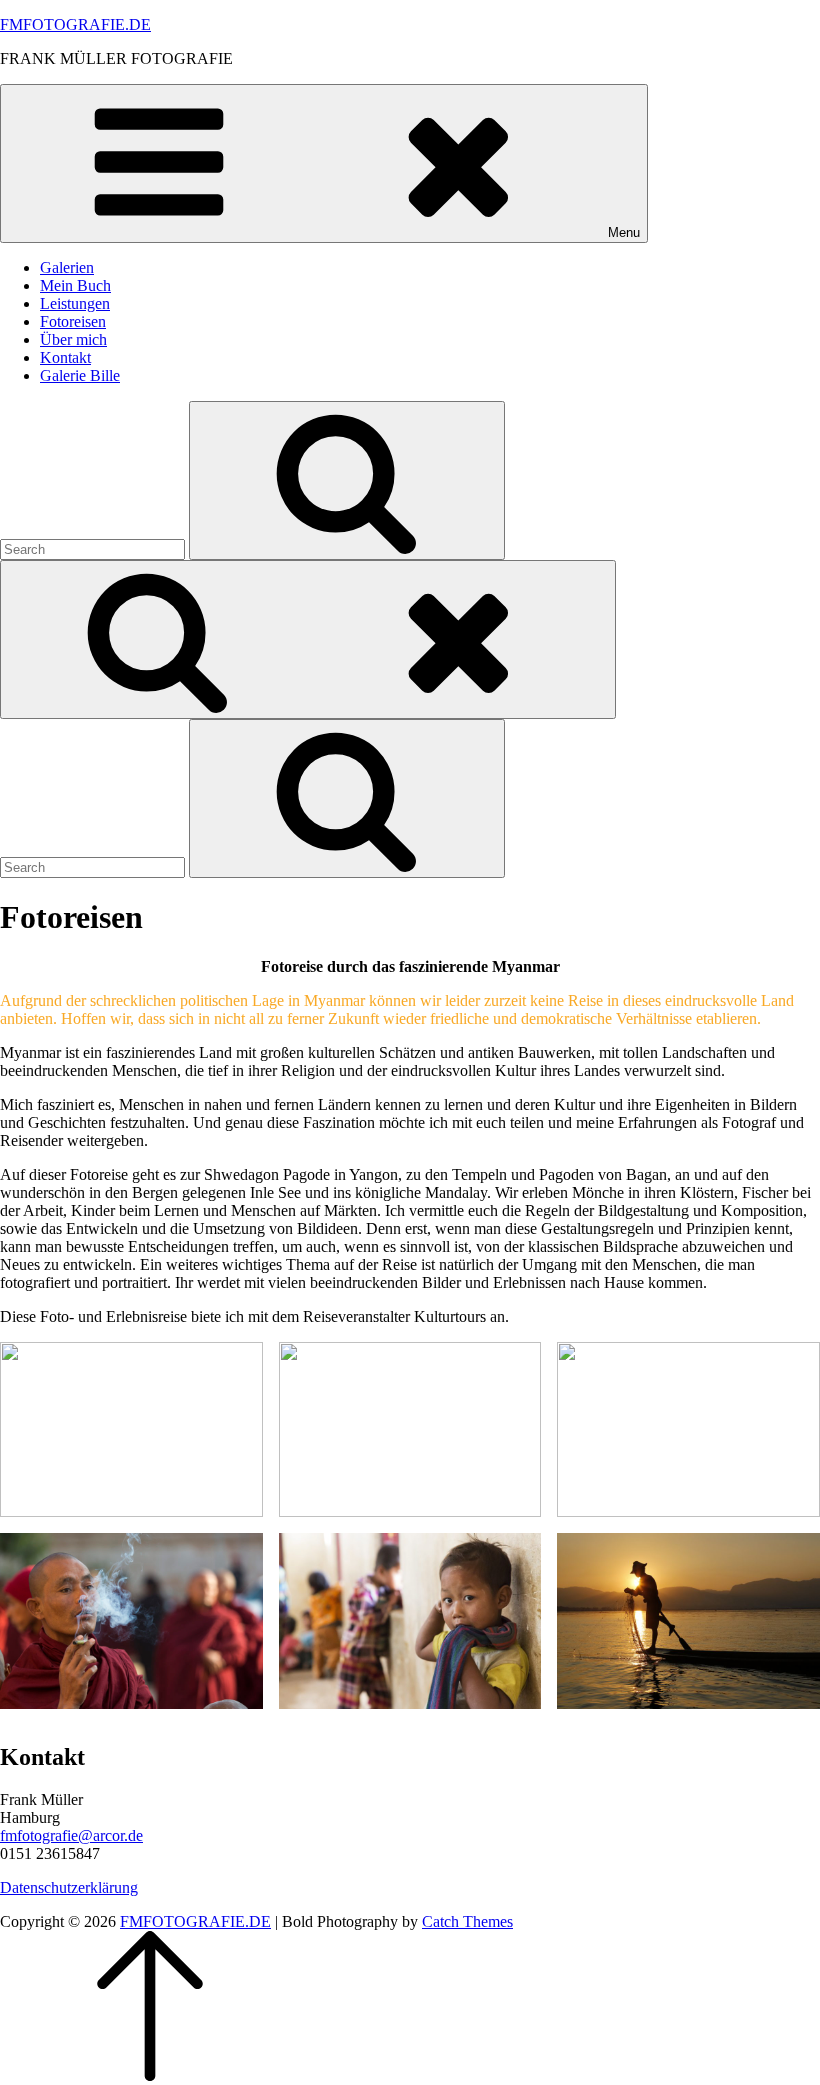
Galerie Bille (80, 375)
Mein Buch (75, 285)
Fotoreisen (73, 321)
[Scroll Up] (150, 2075)
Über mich (73, 339)
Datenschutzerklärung (69, 1887)
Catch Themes (467, 1921)
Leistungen (75, 303)
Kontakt (65, 357)
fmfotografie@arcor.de (71, 1835)
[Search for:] (94, 548)
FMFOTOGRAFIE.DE (75, 24)
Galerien (67, 267)
